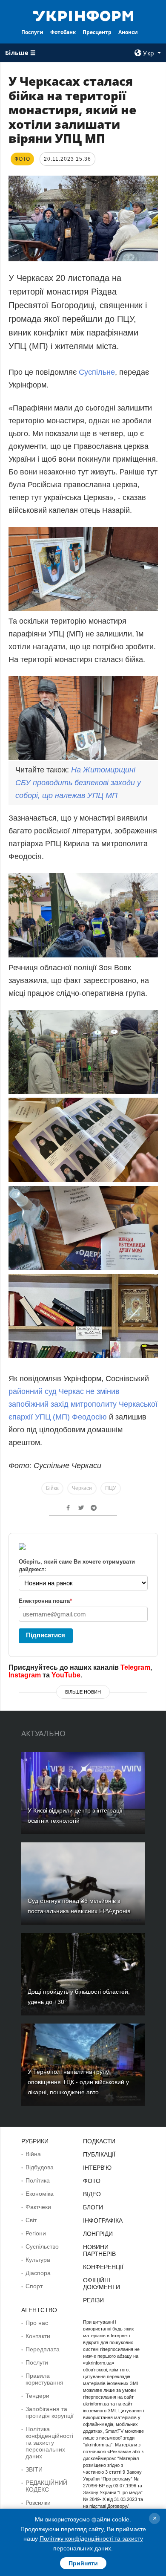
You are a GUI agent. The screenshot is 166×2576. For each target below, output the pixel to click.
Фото (92, 2181)
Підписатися (46, 1635)
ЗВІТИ (34, 2469)
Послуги (32, 32)
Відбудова (40, 2167)
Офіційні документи (102, 2284)
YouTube (66, 1675)
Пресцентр (97, 32)
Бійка (52, 1488)
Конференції (103, 2267)
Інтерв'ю (97, 2168)
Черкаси (82, 1488)
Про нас (37, 2323)
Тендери (37, 2396)
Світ (31, 2220)
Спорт (34, 2286)
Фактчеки (38, 2207)
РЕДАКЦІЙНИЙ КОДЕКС (46, 2486)
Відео (92, 2194)
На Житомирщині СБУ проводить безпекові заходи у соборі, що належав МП (78, 783)
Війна (33, 2154)
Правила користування (44, 2379)
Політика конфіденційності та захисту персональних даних (49, 2443)
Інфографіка (103, 2220)
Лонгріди (98, 2234)
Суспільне (97, 372)
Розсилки (38, 2503)
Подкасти (99, 2141)
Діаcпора (38, 2273)
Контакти (38, 2336)
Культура (38, 2260)
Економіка (40, 2194)
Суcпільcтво (42, 2246)
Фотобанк (63, 32)
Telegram (135, 1667)
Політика (38, 2180)
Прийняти (83, 2563)
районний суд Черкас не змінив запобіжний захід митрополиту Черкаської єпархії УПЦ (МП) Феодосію (83, 1404)
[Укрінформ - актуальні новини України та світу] (83, 15)
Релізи (93, 2300)
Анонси (128, 32)
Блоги (93, 2207)
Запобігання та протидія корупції (50, 2412)
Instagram (25, 1675)
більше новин (83, 1692)
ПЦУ (111, 1488)
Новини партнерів (99, 2250)
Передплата (43, 2349)
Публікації (99, 2154)
